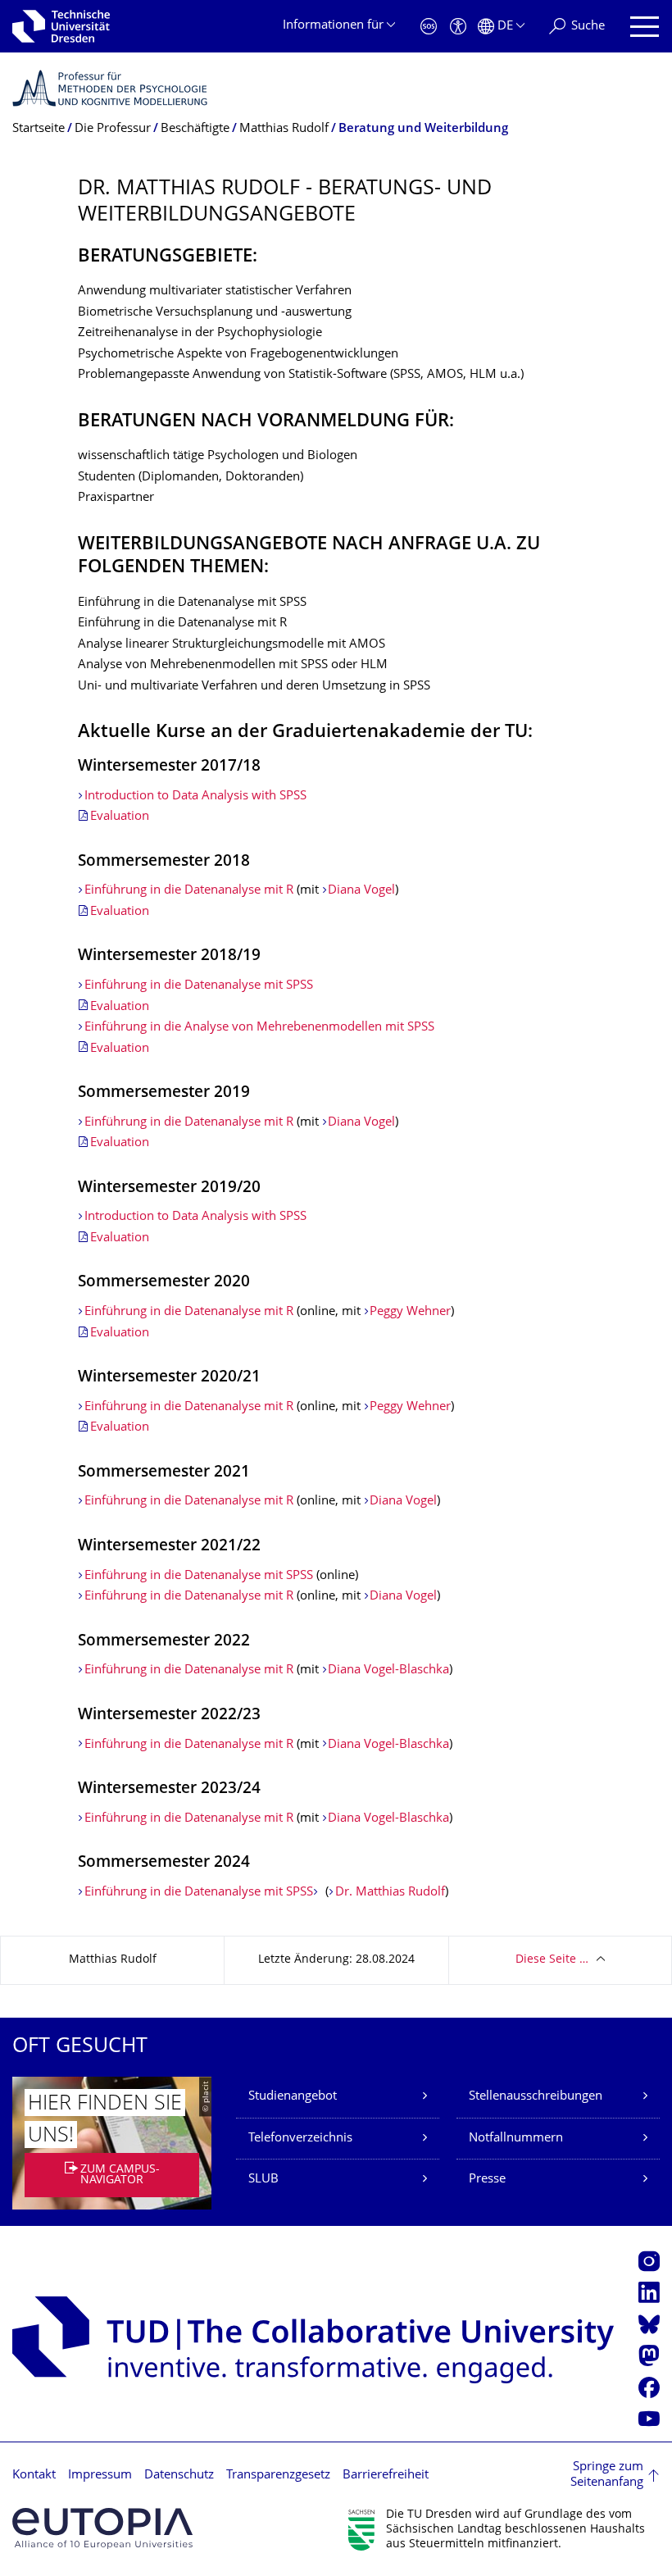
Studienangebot (293, 2097)
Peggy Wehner (410, 1312)
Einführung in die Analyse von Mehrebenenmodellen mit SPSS (259, 1028)
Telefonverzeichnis (300, 2139)
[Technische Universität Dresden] (61, 26)
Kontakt (34, 2476)
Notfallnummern (516, 2139)
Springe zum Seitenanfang (607, 2476)
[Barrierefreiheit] (458, 27)
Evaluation (120, 817)
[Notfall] (429, 27)
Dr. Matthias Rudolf (390, 1893)
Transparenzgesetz (278, 2476)
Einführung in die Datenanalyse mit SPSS (199, 986)
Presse (487, 2180)
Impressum (100, 2476)
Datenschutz (179, 2476)
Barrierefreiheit (386, 2476)
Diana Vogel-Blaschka (388, 1670)
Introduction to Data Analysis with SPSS (195, 796)
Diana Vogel (361, 891)
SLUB (263, 2180)
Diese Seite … (552, 1960)
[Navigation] (645, 27)
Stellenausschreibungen (536, 2097)
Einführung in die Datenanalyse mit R (189, 891)
